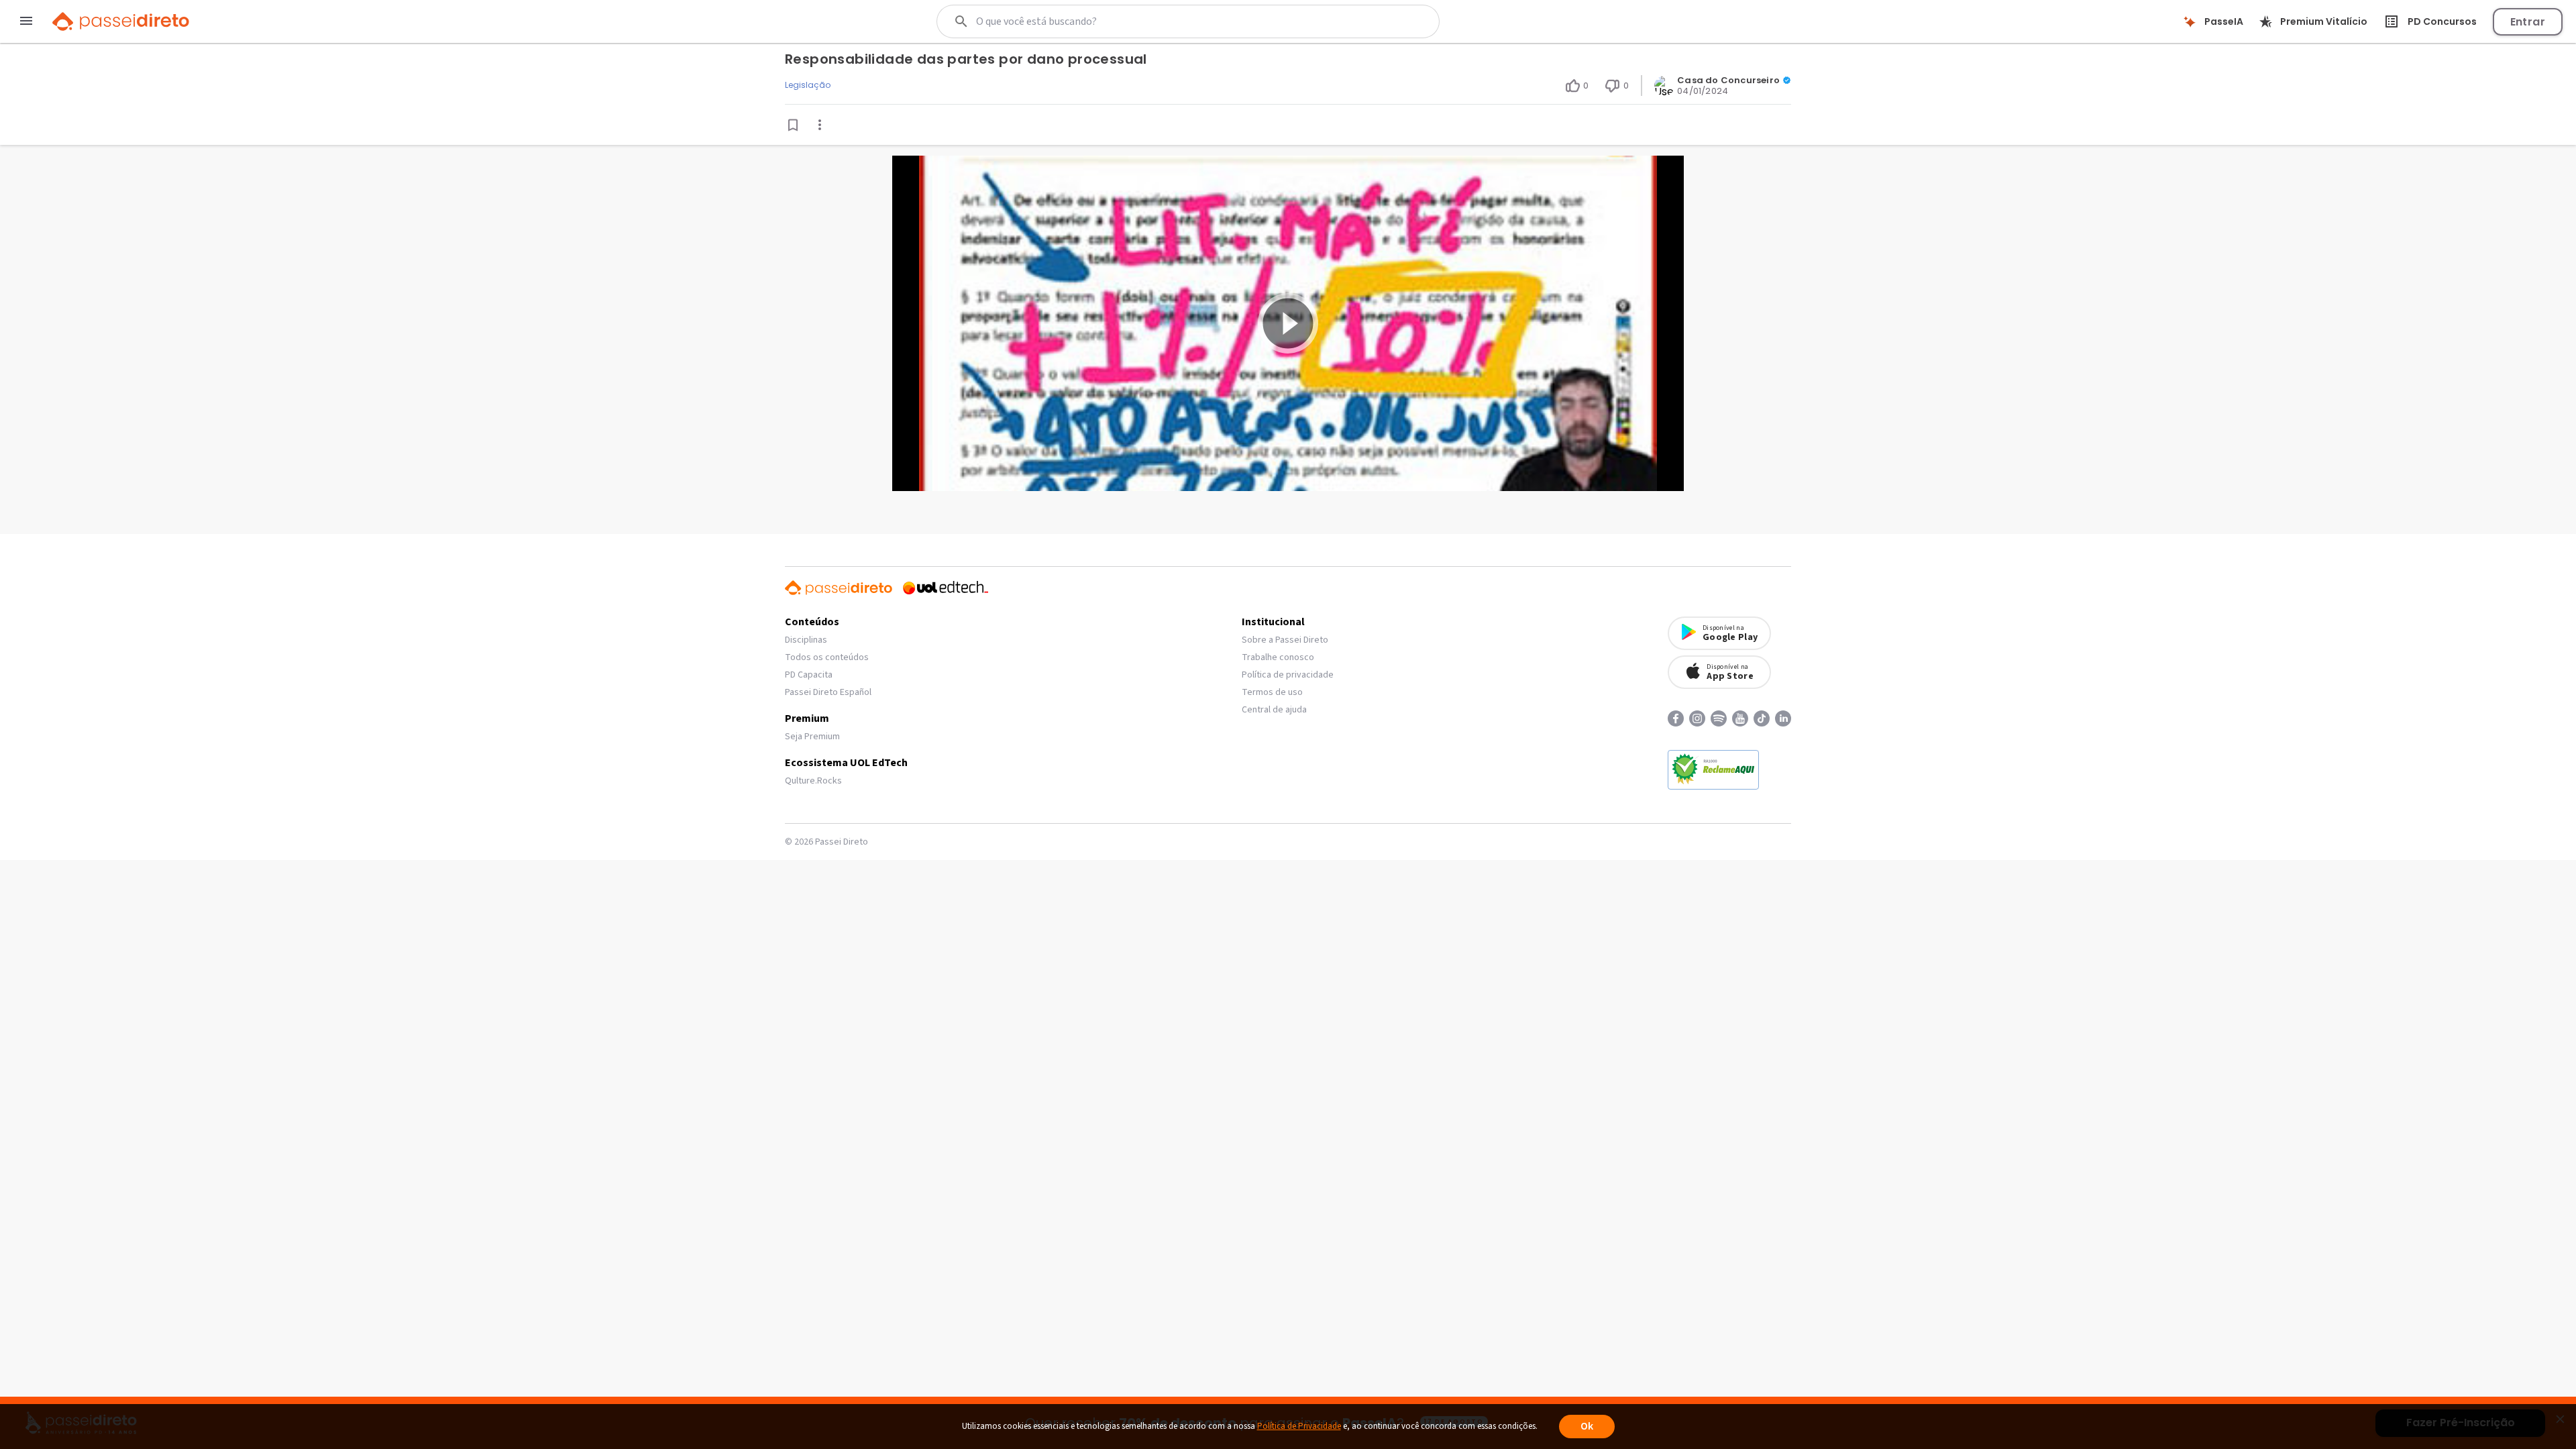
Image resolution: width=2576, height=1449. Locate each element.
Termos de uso (1272, 692)
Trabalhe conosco (1278, 657)
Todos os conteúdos (827, 657)
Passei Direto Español (828, 692)
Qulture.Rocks (813, 781)
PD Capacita (809, 675)
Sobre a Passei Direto (1285, 640)
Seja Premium (812, 737)
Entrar (2528, 22)
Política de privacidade (1288, 675)
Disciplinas (806, 640)
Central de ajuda (1274, 710)
